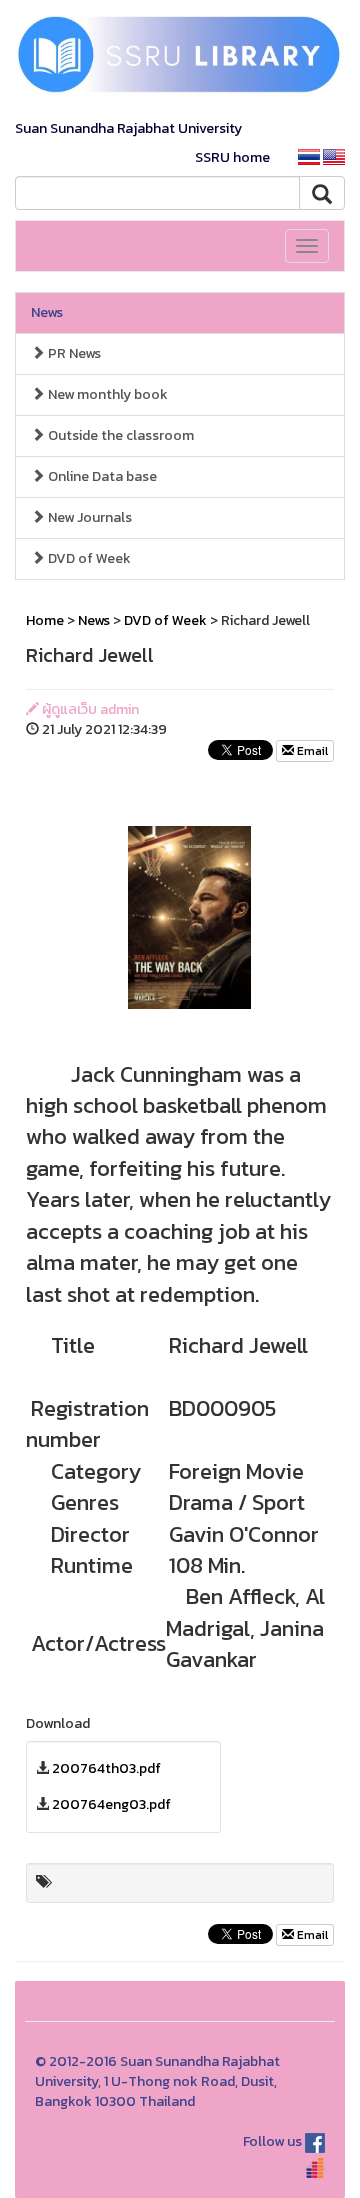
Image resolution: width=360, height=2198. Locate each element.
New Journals (88, 517)
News (47, 312)
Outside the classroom (119, 435)
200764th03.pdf (106, 1768)
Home (45, 620)
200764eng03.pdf (111, 1804)
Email (311, 751)
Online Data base (101, 476)
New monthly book (106, 394)
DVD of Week (88, 558)
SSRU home (232, 157)
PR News (73, 353)
